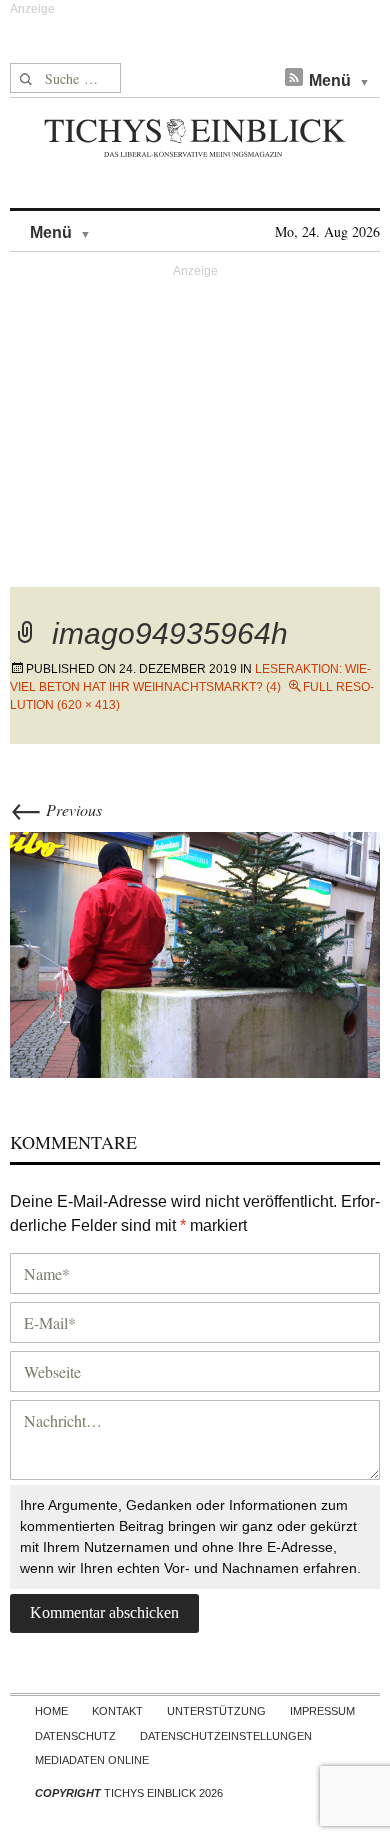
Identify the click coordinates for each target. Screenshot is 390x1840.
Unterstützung (216, 1711)
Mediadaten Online (92, 1760)
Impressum (322, 1711)
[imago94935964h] (195, 952)
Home (51, 1711)
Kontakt (117, 1711)
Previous (56, 809)
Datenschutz (75, 1736)
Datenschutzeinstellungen (226, 1736)
